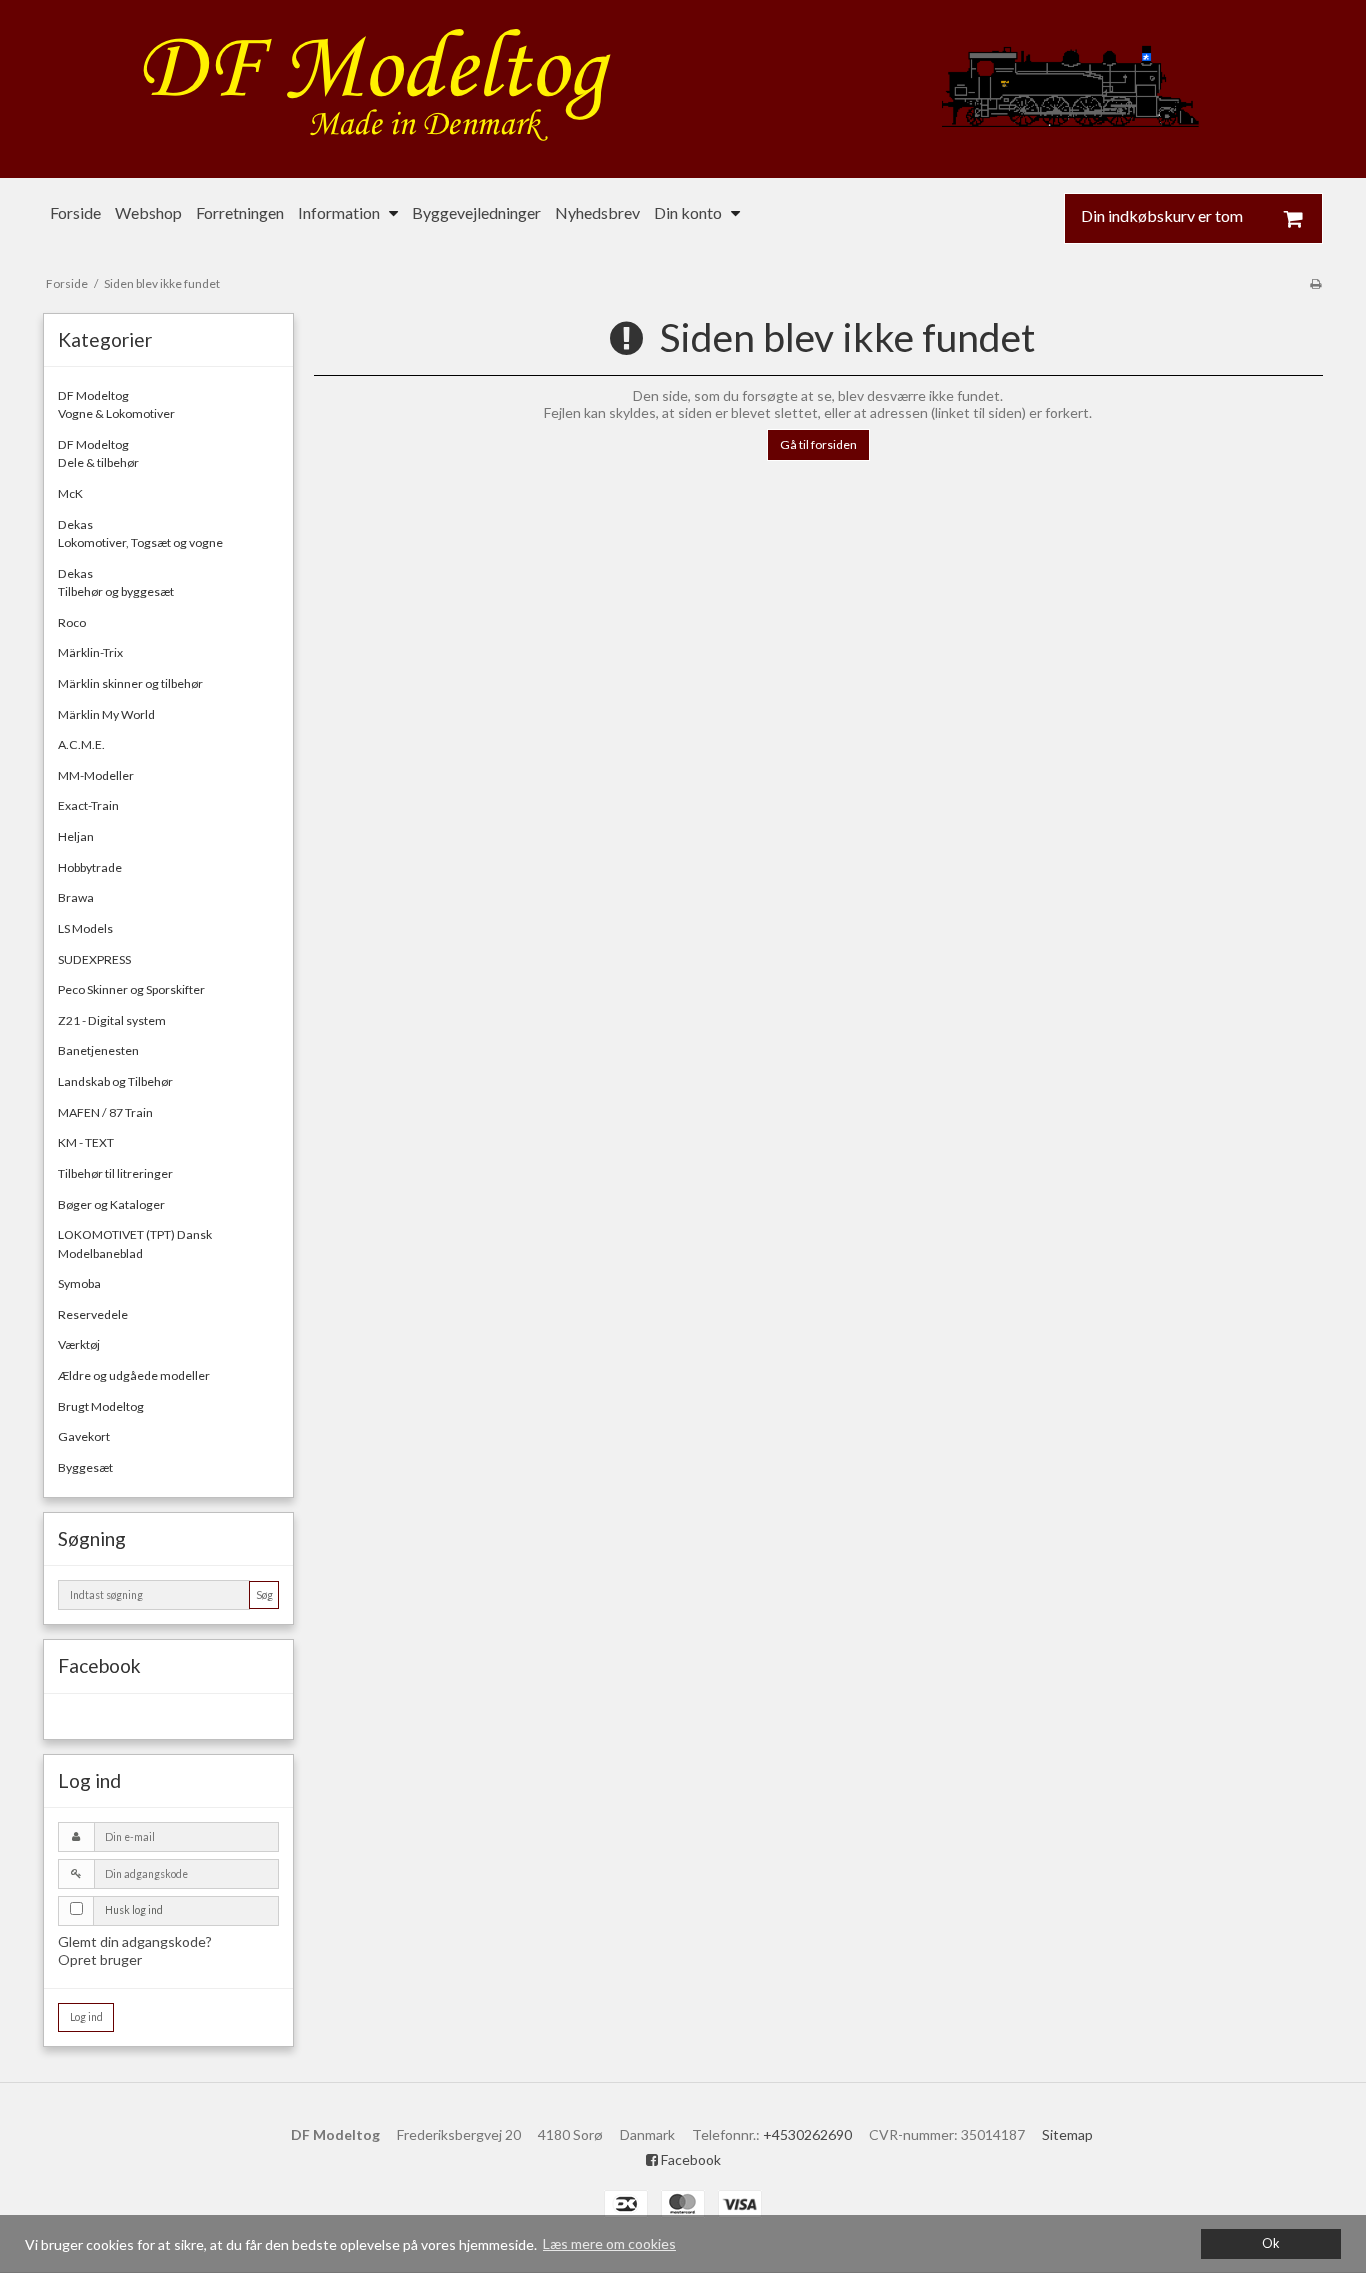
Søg (264, 1595)
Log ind (86, 2017)
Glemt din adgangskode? (135, 1941)
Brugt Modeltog (101, 1406)
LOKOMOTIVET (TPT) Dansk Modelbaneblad (135, 1243)
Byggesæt (85, 1467)
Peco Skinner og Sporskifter (131, 989)
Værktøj (79, 1344)
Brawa (76, 897)
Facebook (689, 2159)
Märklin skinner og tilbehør (130, 683)
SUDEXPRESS (94, 959)
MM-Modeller (96, 775)
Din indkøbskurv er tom (1162, 216)
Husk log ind (134, 1910)
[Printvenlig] (1315, 283)
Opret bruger (100, 1959)
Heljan (76, 836)
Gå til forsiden (818, 444)
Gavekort (84, 1436)
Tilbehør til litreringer (115, 1173)
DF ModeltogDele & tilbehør (98, 453)
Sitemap (1067, 2134)
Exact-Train (88, 805)
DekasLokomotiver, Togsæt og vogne (140, 533)
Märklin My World (106, 714)
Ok (1271, 2243)
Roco (72, 622)
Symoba (79, 1283)
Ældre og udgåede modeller (134, 1375)
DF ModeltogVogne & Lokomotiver (116, 404)
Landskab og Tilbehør (115, 1081)
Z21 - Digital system (112, 1020)
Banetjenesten (98, 1050)
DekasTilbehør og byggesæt (116, 582)
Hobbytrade (90, 867)
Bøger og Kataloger (111, 1204)
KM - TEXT (86, 1142)
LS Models (85, 928)
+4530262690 (807, 2134)
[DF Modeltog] (683, 89)
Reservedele (93, 1314)
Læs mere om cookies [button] (609, 2243)
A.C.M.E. (81, 744)
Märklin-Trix (90, 652)
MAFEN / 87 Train (105, 1112)
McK (70, 493)
